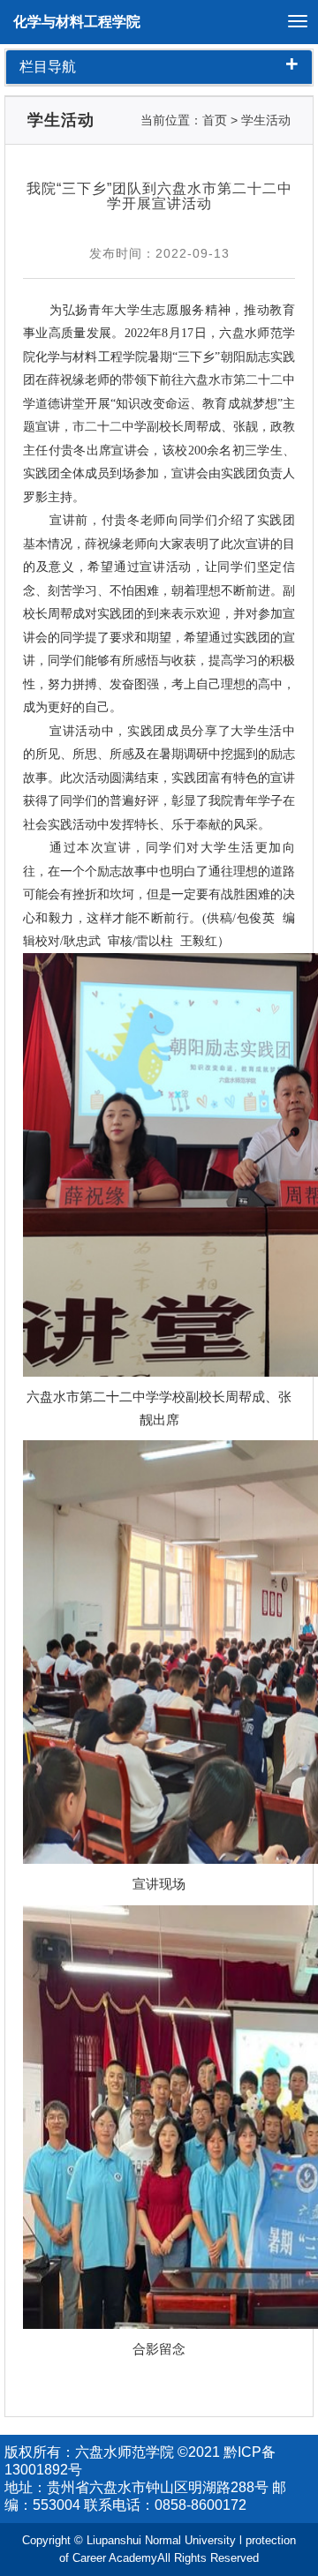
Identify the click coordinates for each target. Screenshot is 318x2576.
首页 (215, 120)
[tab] (159, 68)
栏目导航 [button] (159, 67)
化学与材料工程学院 (77, 22)
